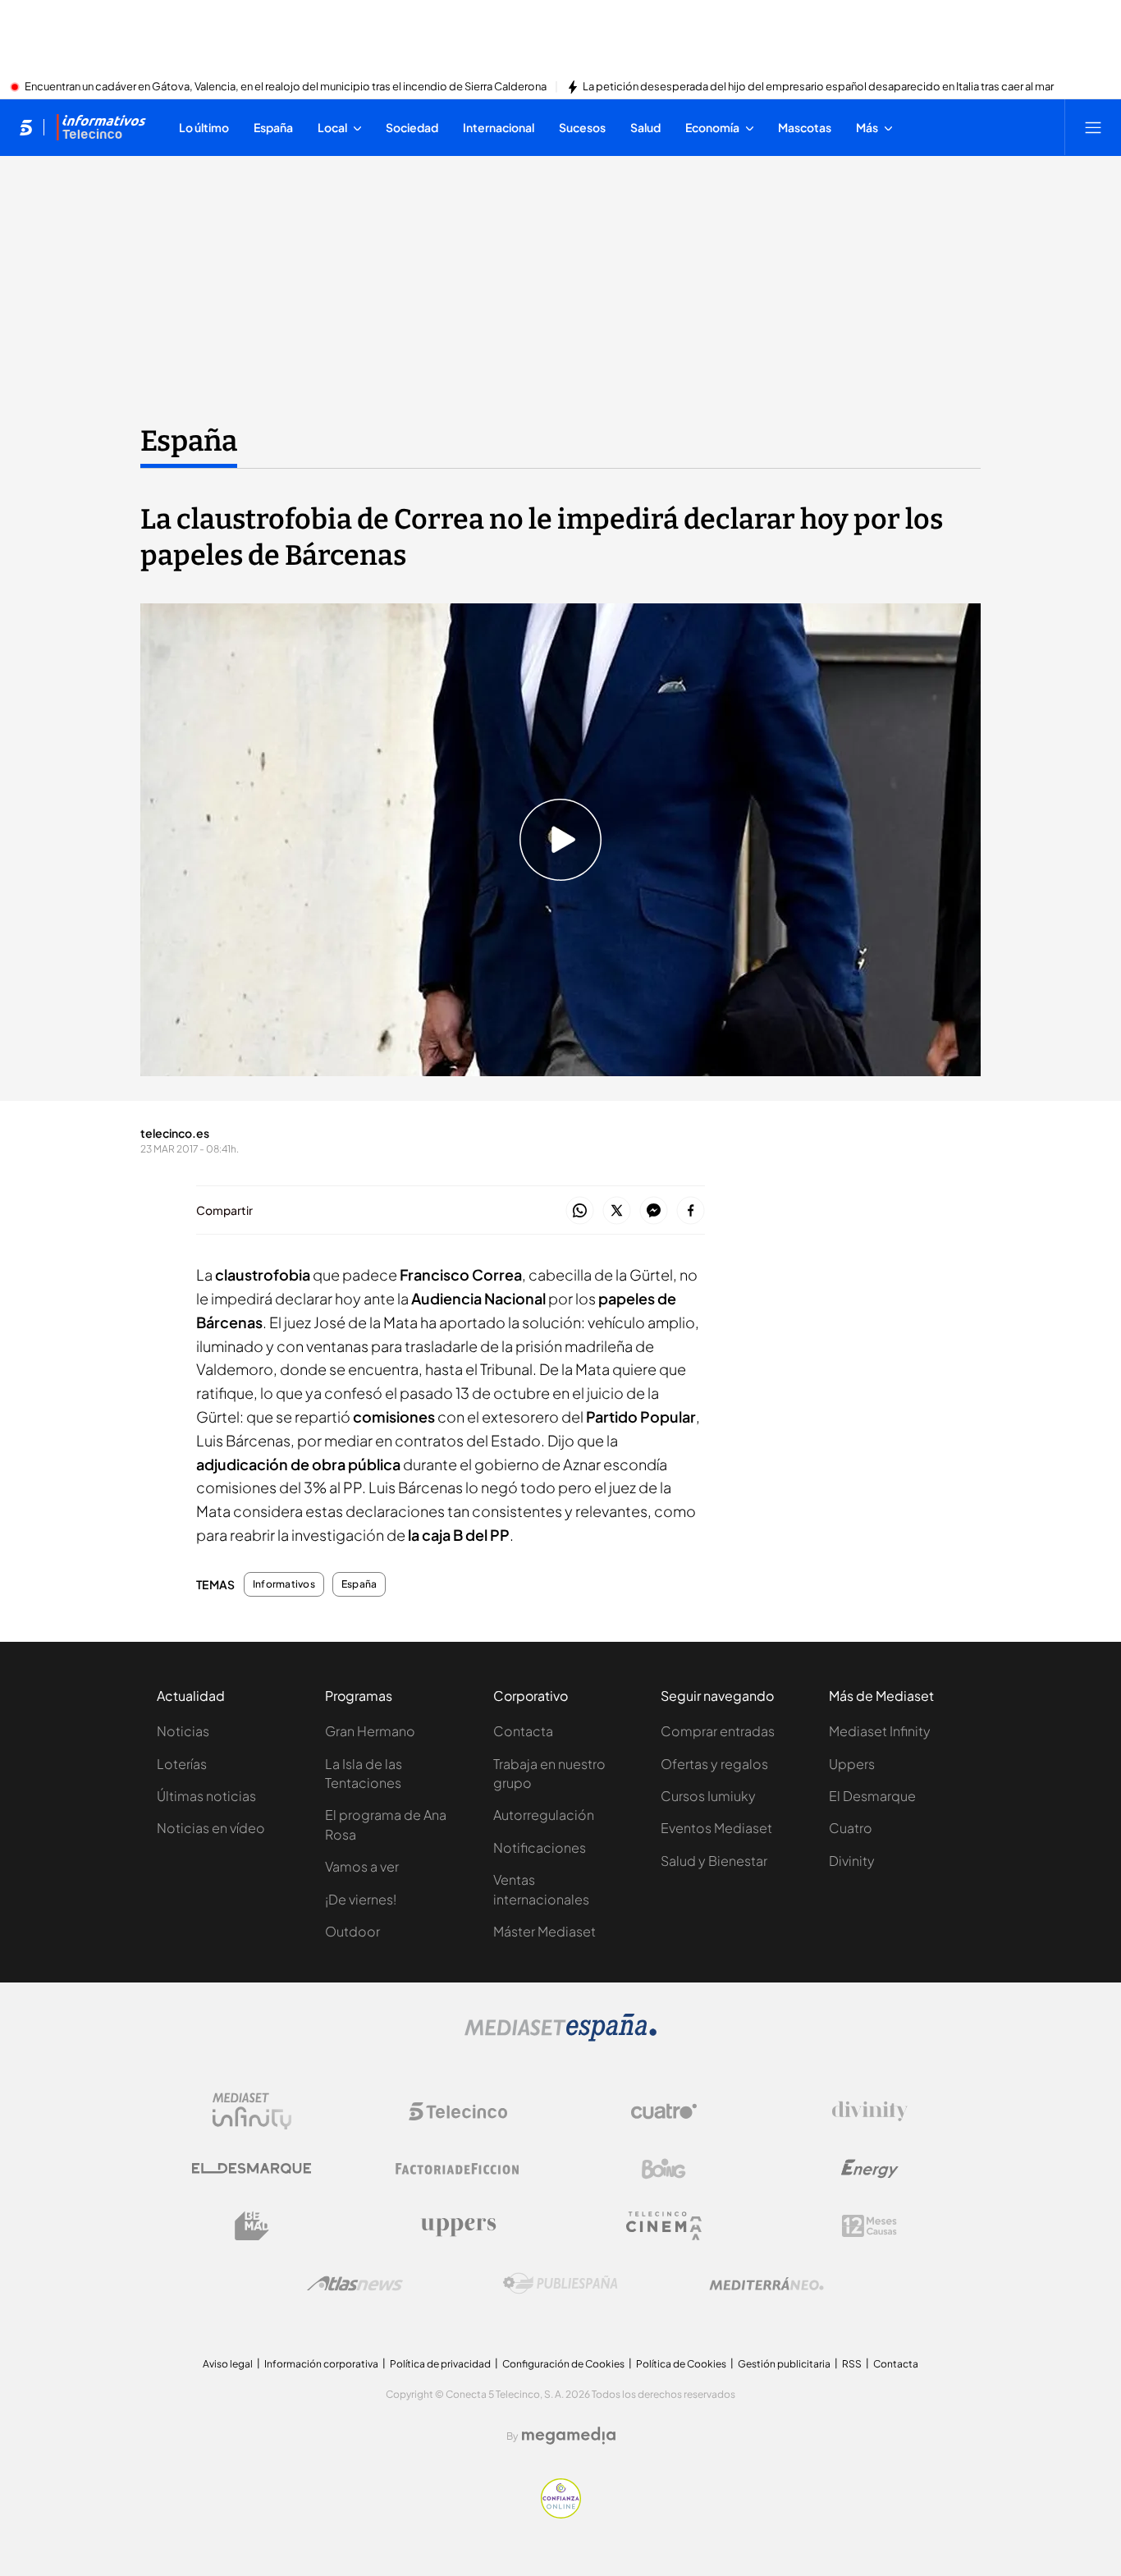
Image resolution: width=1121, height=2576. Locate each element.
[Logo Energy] (870, 2169)
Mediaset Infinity (880, 1731)
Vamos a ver (362, 1866)
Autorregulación (544, 1815)
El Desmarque (872, 1796)
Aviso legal (228, 2364)
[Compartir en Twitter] (617, 1211)
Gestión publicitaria (784, 2364)
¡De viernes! (361, 1899)
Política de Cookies (681, 2364)
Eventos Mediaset (716, 1828)
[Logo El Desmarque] (252, 2168)
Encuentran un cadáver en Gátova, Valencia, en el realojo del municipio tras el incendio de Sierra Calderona (286, 87)
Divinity (852, 1861)
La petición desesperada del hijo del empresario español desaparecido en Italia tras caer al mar (818, 87)
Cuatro (851, 1828)
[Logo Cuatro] (664, 2111)
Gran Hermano (370, 1731)
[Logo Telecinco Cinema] (664, 2226)
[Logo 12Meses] (869, 2226)
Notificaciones (540, 1847)
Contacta (523, 1731)
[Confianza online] (561, 2514)
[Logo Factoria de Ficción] (458, 2169)
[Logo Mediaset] (560, 2037)
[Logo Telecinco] (458, 2111)
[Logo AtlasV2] (355, 2283)
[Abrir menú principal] (1093, 127)
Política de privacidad (440, 2364)
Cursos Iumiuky (708, 1796)
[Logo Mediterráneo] (766, 2284)
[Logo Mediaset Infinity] (252, 2111)
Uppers (852, 1764)
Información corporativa (321, 2364)
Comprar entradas (718, 1731)
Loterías (182, 1764)
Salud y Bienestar (714, 1861)
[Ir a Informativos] (101, 127)
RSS (852, 2364)
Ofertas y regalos (714, 1764)
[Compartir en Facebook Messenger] (654, 1211)
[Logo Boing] (664, 2169)
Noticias (183, 1731)
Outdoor (352, 1931)
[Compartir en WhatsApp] (580, 1211)
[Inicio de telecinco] (26, 127)
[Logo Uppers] (458, 2226)
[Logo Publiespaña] (560, 2284)
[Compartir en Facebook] (691, 1211)
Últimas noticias (206, 1796)
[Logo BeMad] (252, 2226)
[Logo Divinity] (870, 2111)
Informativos (284, 1584)
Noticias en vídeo (211, 1828)
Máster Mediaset (544, 1931)
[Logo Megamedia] (569, 2436)
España (189, 441)
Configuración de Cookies (563, 2364)
